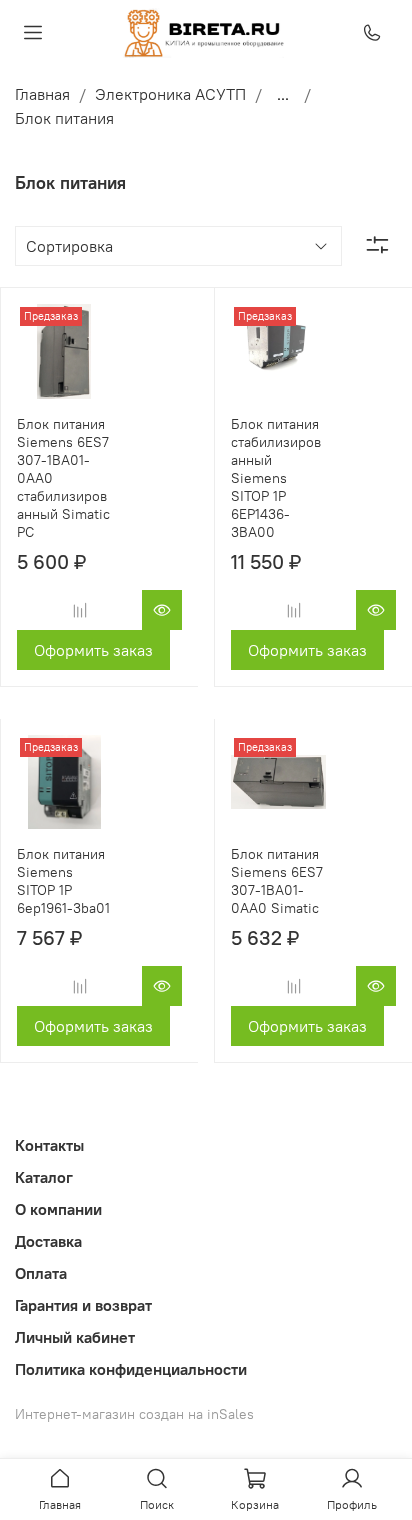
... (283, 94)
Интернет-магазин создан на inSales (134, 1414)
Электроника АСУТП (170, 94)
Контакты (49, 1145)
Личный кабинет (75, 1337)
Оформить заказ (93, 650)
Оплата (41, 1273)
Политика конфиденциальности (131, 1369)
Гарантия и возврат (83, 1305)
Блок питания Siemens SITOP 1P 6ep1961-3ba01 (63, 881)
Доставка (48, 1241)
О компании (58, 1209)
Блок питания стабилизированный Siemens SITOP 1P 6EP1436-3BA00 (276, 478)
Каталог (44, 1177)
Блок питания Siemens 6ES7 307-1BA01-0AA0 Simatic (277, 881)
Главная (42, 94)
